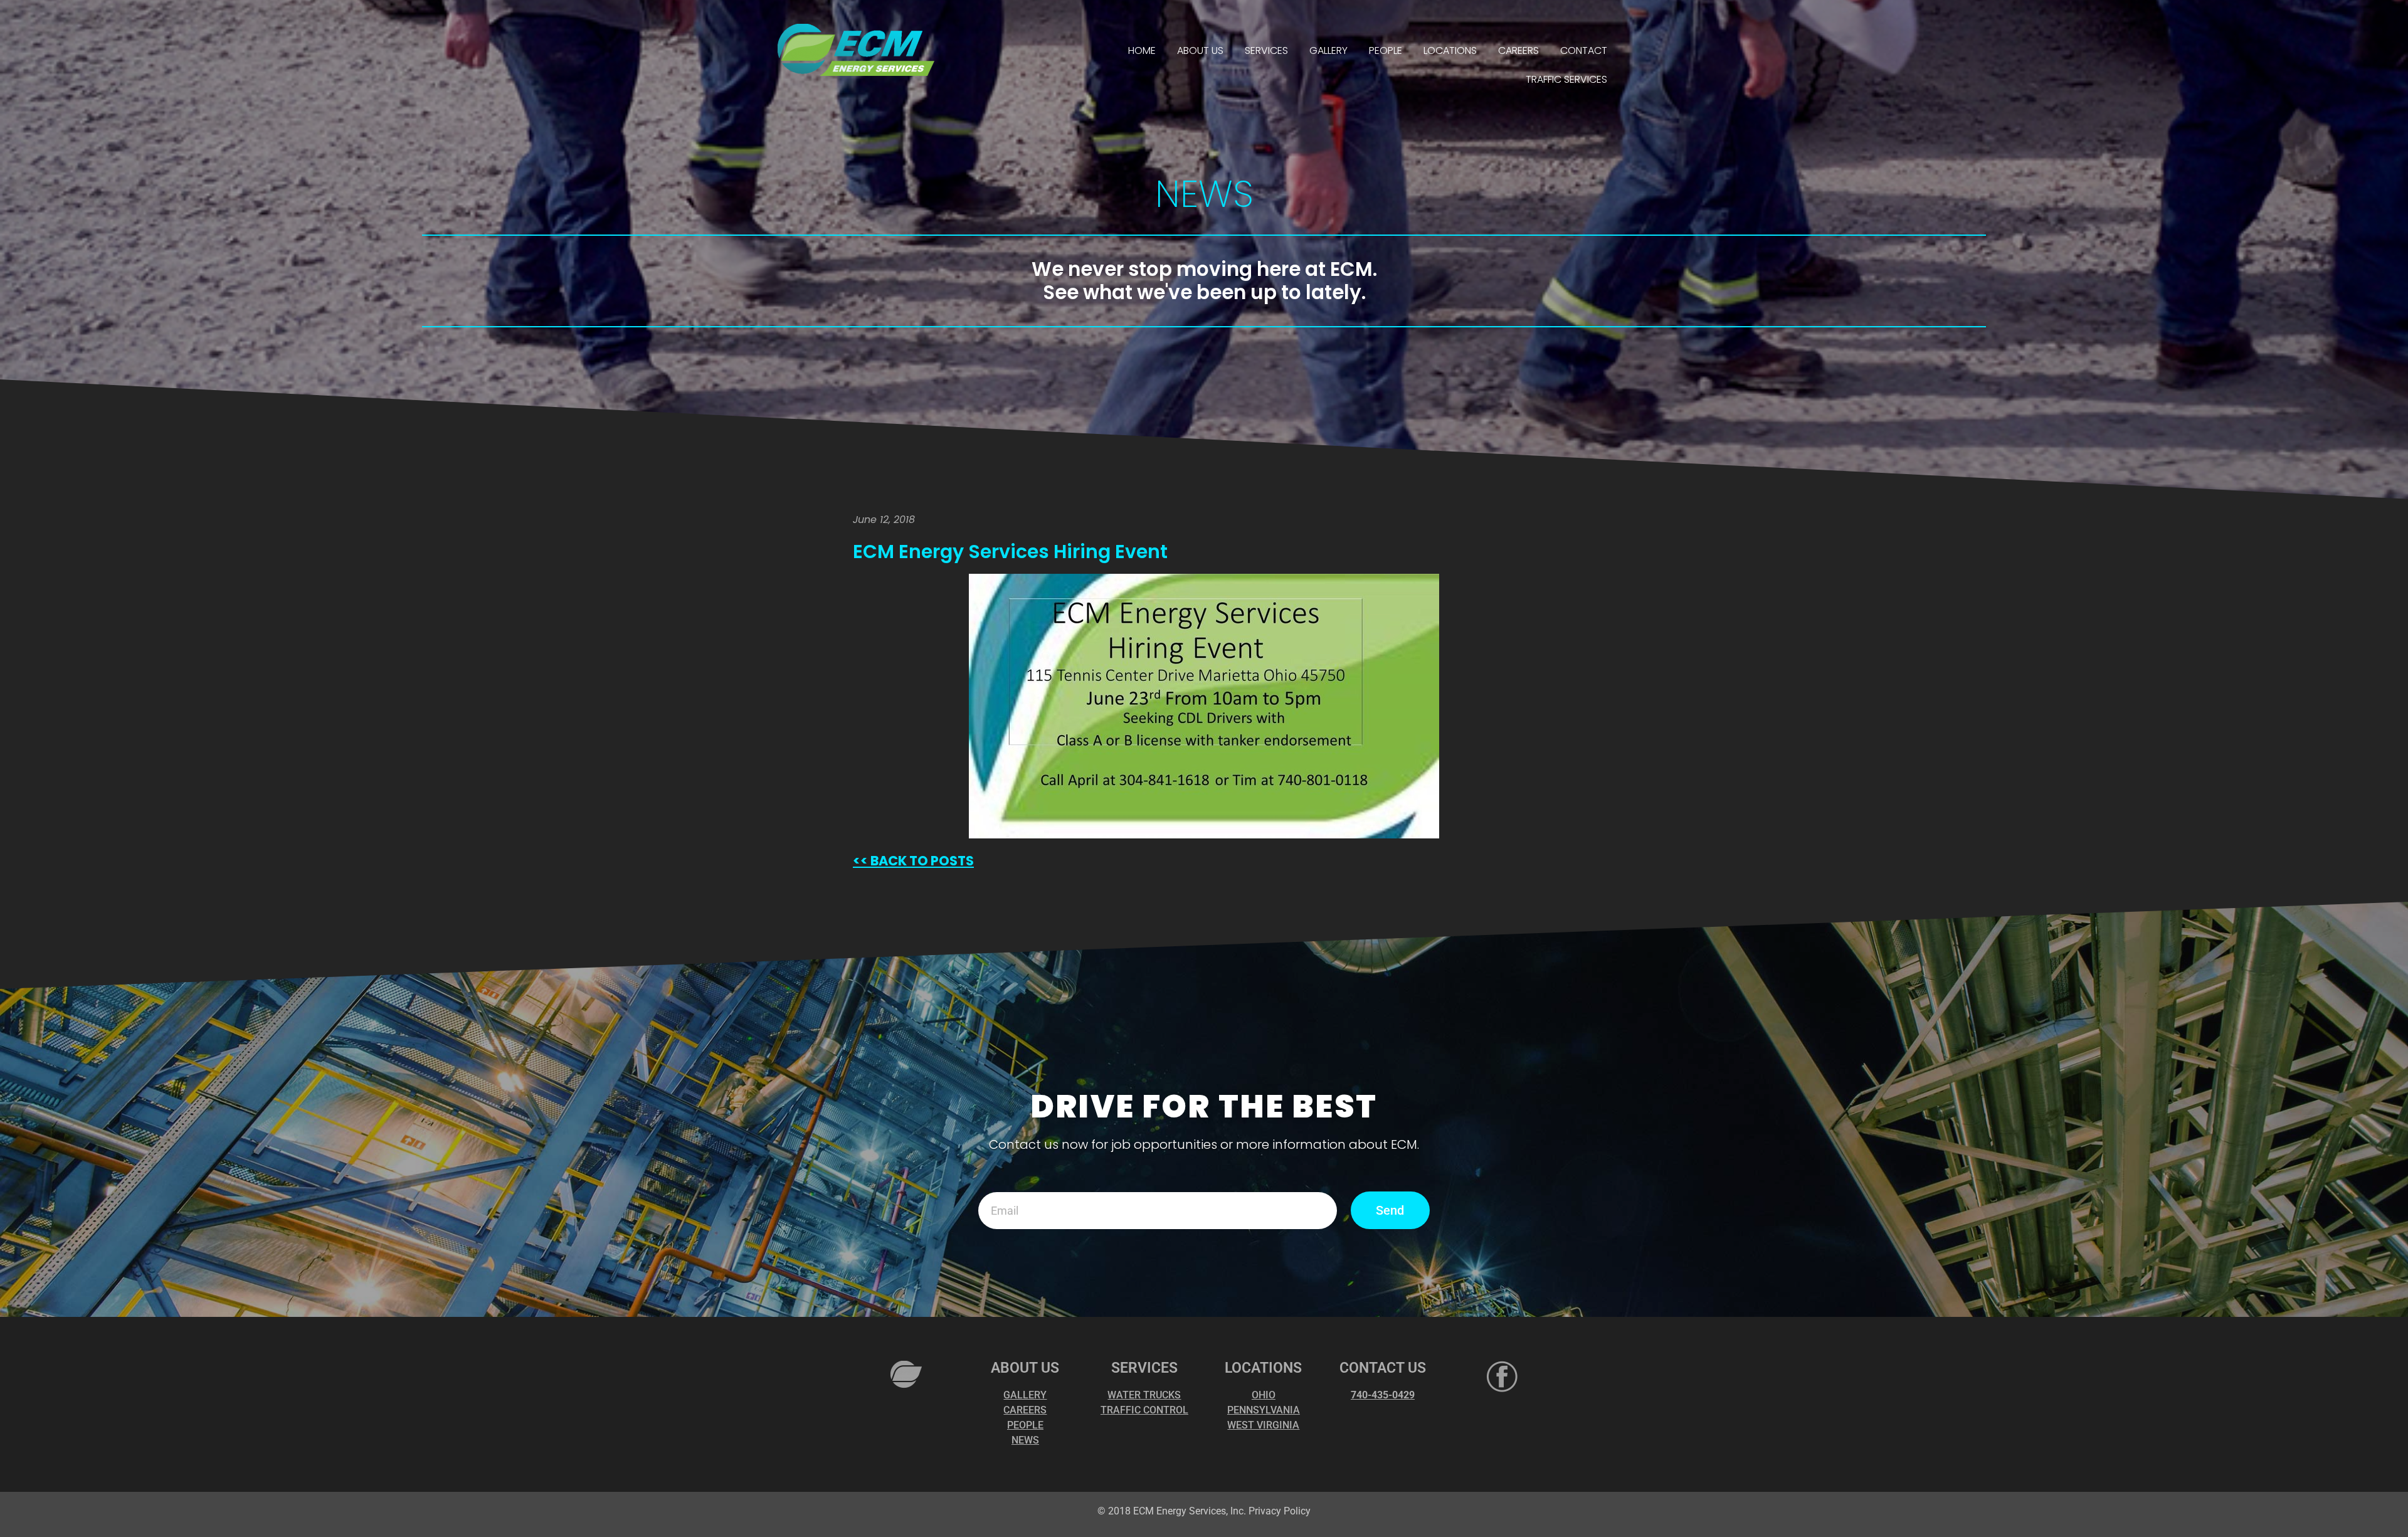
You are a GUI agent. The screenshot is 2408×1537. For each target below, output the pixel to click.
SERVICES (1266, 50)
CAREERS (1518, 50)
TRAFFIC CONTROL (1144, 1410)
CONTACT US (1383, 1368)
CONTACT (1584, 50)
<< (860, 861)
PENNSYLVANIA (1264, 1410)
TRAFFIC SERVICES (1566, 79)
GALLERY (1328, 50)
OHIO (1264, 1395)
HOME (1142, 50)
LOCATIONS (1450, 50)
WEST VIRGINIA (1263, 1425)
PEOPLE (1386, 50)
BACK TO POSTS (921, 861)
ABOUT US (1200, 50)
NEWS (1025, 1440)
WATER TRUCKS (1144, 1395)
